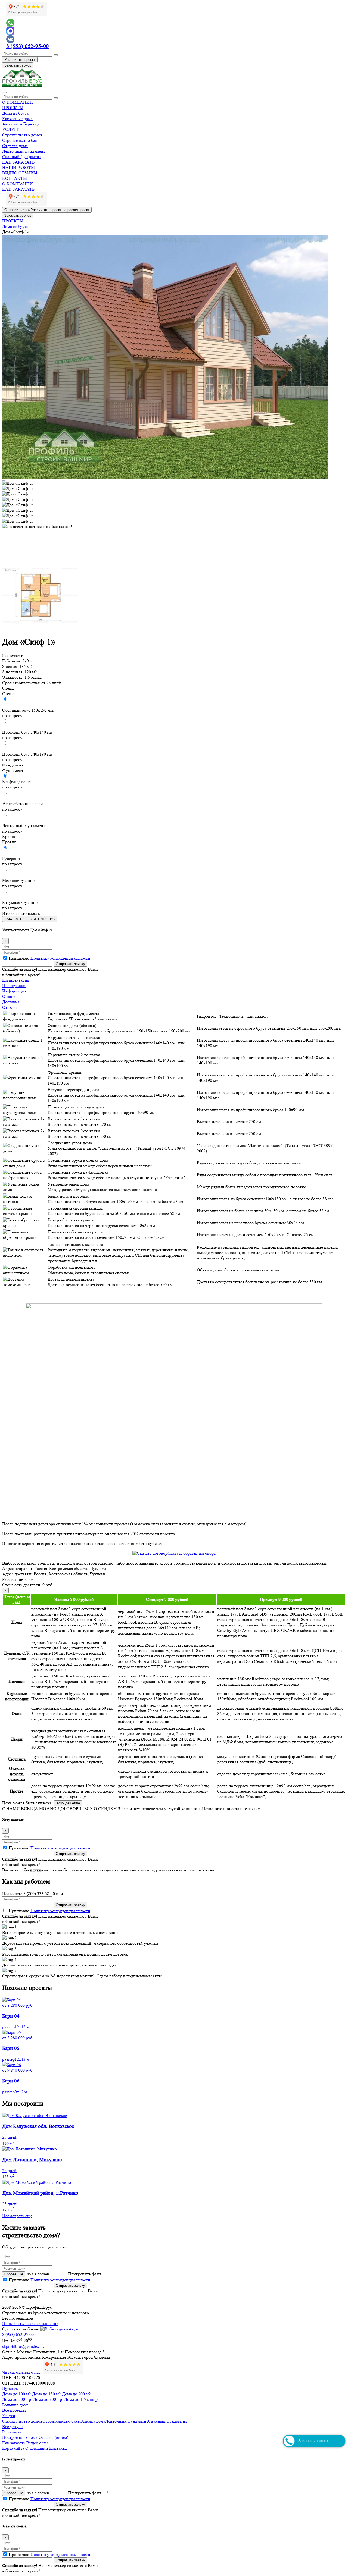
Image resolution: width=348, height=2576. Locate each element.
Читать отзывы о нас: (22, 2372)
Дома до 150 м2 (46, 2394)
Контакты (58, 2448)
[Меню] (4, 93)
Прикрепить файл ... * (88, 2493)
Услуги (9, 2416)
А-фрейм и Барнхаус (21, 124)
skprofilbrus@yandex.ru (23, 2346)
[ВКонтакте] (174, 39)
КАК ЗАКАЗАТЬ (18, 162)
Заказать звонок (18, 65)
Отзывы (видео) (53, 2437)
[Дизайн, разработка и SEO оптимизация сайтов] (60, 2329)
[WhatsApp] (174, 23)
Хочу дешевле (68, 1803)
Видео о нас (38, 2443)
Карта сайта (13, 2448)
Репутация (12, 2432)
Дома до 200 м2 (76, 2394)
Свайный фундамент (22, 157)
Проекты (10, 2388)
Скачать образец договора (192, 1553)
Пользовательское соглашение (30, 2324)
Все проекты (14, 2410)
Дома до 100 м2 (17, 2394)
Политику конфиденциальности (60, 958)
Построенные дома (20, 2437)
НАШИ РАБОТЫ (18, 167)
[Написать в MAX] (174, 31)
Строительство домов (22, 135)
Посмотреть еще (17, 2216)
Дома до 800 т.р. (48, 2399)
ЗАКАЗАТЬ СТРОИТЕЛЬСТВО (30, 919)
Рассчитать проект (20, 60)
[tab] (174, 980)
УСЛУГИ (11, 129)
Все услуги (13, 2426)
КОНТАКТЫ (15, 178)
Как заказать (14, 2443)
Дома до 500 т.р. (17, 2399)
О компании (37, 2448)
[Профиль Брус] (22, 86)
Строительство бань (21, 140)
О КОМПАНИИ (18, 102)
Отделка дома (15, 146)
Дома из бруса (15, 113)
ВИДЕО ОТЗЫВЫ (20, 173)
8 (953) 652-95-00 (28, 46)
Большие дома (15, 2405)
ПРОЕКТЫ (13, 108)
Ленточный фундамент (24, 151)
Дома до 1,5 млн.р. (81, 2399)
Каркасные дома (17, 119)
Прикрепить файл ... (87, 2274)
